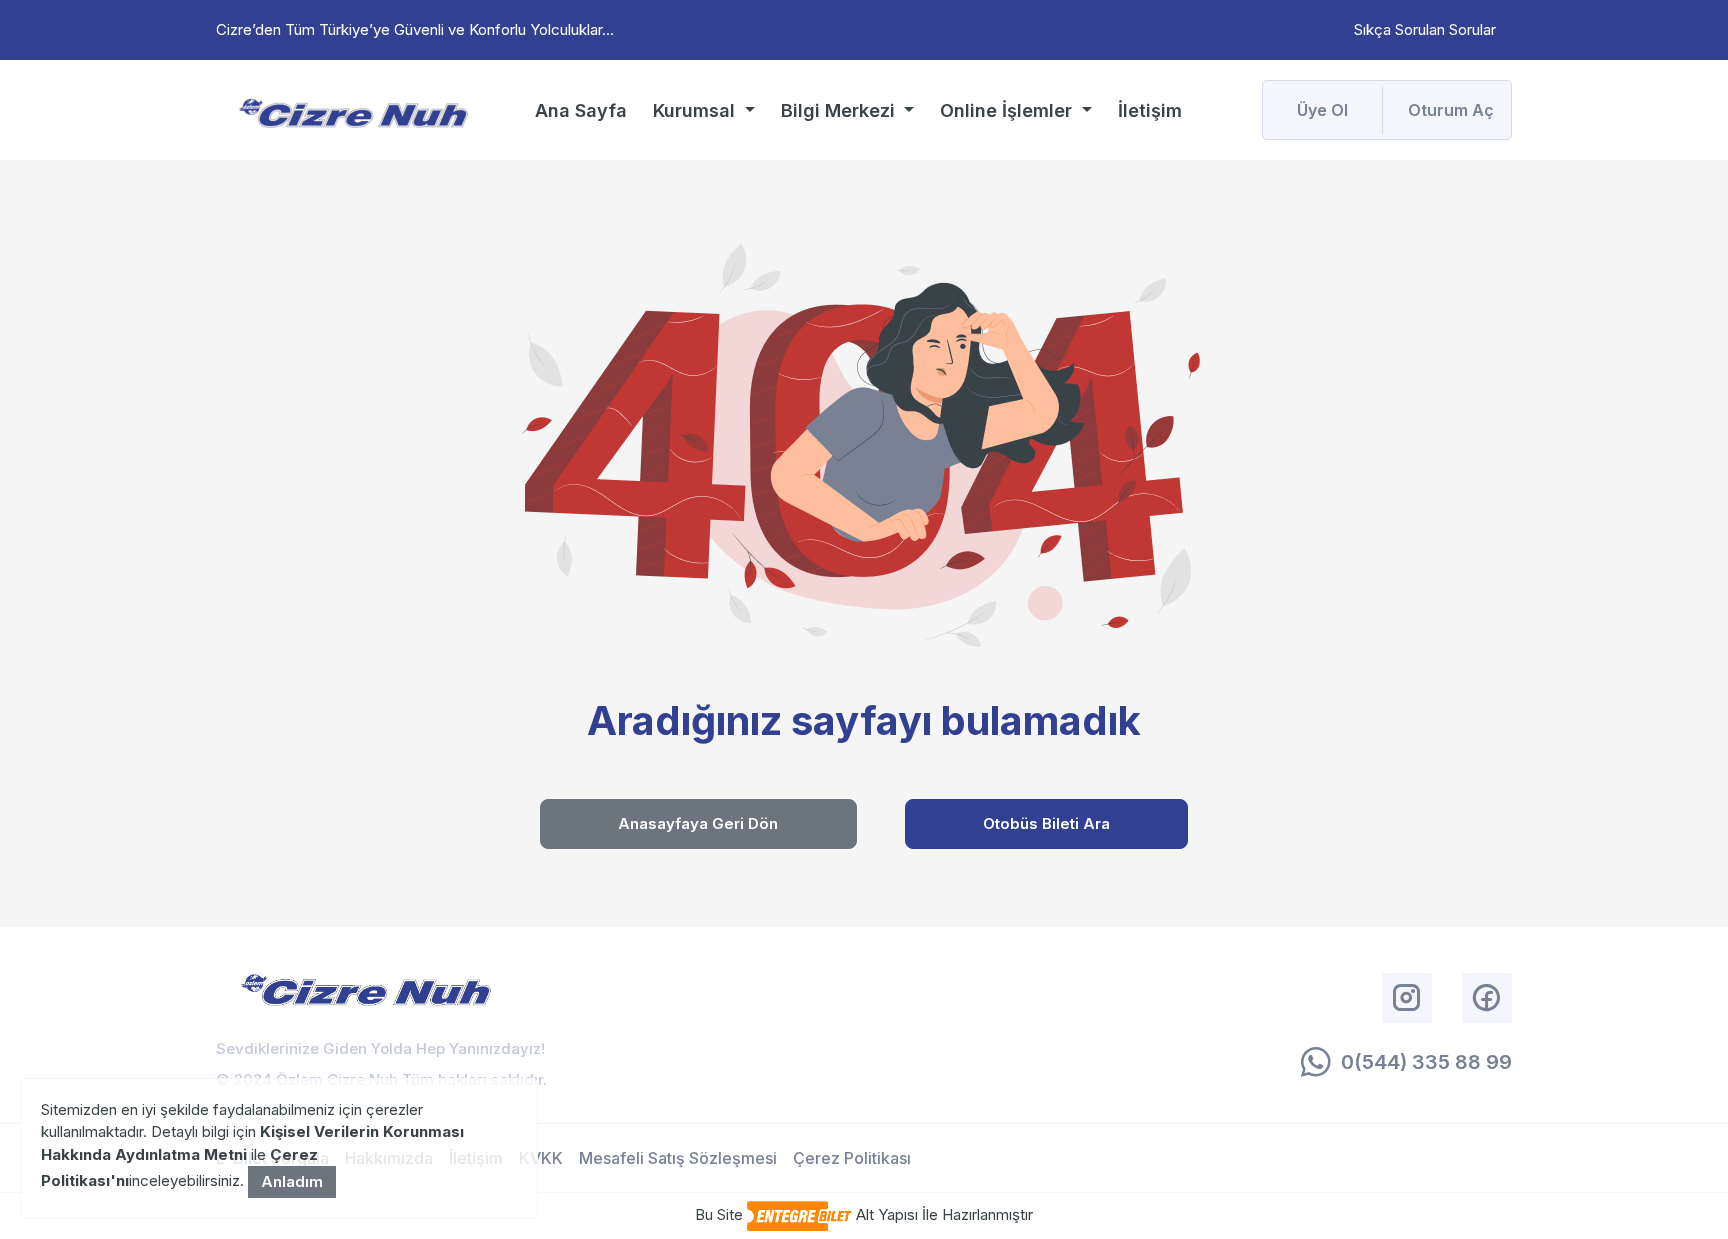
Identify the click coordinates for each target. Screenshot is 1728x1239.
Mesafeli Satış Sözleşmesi (678, 1158)
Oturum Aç (1451, 110)
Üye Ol (1322, 110)
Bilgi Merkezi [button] (840, 110)
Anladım (292, 1181)
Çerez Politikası (852, 1158)
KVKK (541, 1158)
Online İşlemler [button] (1008, 110)
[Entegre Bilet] (799, 1214)
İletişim (1150, 110)
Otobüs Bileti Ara (1046, 823)
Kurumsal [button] (696, 110)
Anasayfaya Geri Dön (698, 823)
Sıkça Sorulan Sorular (1425, 29)
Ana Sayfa (581, 110)
